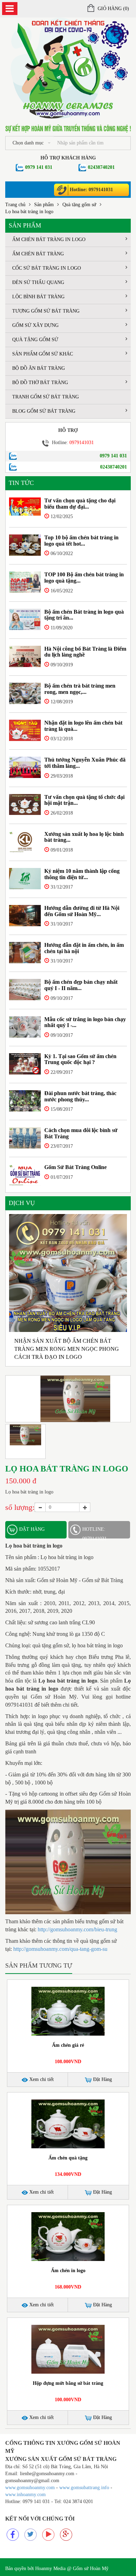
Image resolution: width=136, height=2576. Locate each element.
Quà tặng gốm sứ (79, 205)
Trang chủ (15, 205)
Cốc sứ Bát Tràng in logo (47, 268)
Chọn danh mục (28, 143)
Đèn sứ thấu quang (38, 282)
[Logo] (68, 68)
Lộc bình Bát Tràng (38, 297)
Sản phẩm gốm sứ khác (43, 354)
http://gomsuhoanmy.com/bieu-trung (77, 1929)
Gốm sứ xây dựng (35, 325)
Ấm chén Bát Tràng (38, 254)
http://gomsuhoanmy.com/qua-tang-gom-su (60, 1949)
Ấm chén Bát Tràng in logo (49, 239)
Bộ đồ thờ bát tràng (40, 383)
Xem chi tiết (41, 2079)
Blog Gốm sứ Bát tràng (44, 411)
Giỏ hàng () (113, 9)
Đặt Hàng (102, 2079)
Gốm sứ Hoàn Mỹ (91, 2568)
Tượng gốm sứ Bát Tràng (46, 311)
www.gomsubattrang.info (85, 2488)
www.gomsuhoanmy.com (30, 2488)
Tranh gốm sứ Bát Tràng (46, 397)
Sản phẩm (44, 205)
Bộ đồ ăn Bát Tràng (39, 368)
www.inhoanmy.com (25, 2495)
